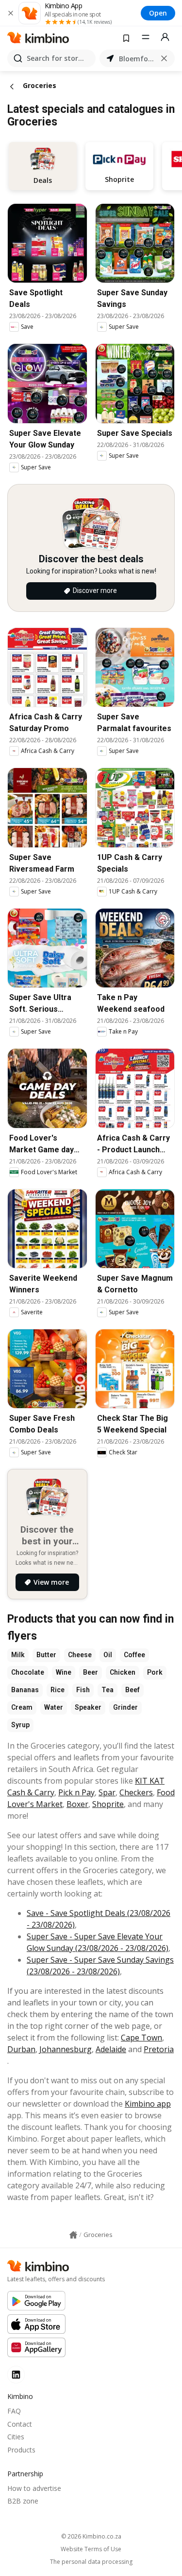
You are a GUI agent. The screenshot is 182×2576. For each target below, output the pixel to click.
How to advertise (34, 2488)
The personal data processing (91, 2562)
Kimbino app (148, 2104)
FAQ (14, 2411)
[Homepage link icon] (73, 2235)
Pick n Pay (76, 1792)
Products (21, 2450)
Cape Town (141, 2038)
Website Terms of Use (91, 2549)
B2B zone (23, 2501)
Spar (107, 1792)
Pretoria (159, 2049)
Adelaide (111, 2049)
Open (158, 13)
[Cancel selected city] (164, 58)
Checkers (136, 1792)
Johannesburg (66, 2049)
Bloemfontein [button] (137, 59)
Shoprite (108, 1804)
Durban (21, 2049)
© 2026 (91, 2536)
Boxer (77, 1804)
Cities (16, 2437)
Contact (20, 2424)
